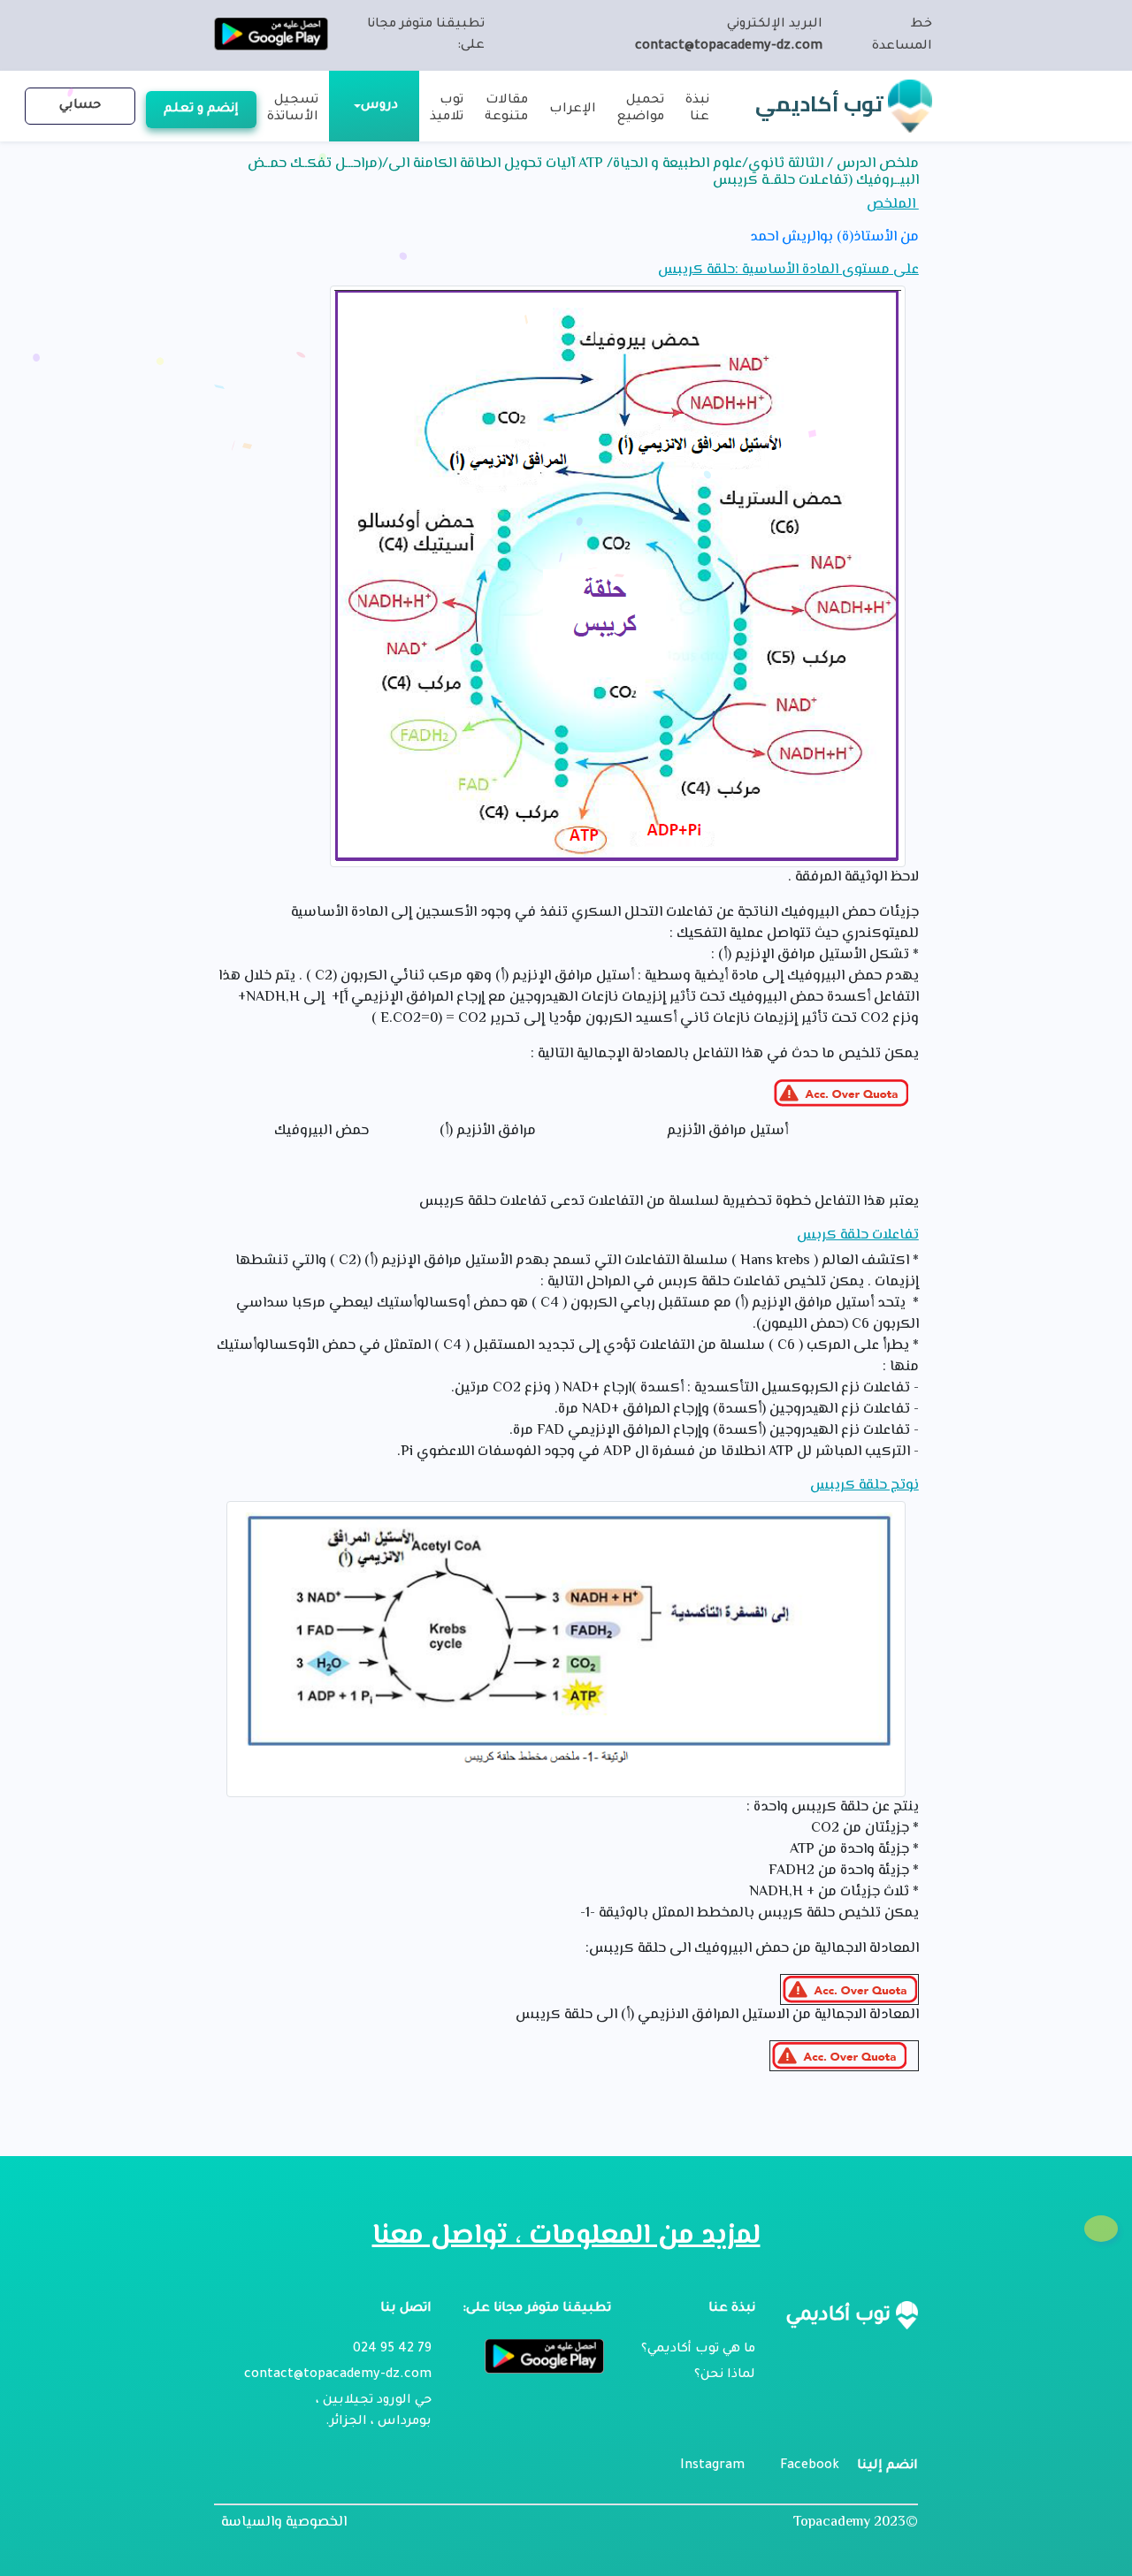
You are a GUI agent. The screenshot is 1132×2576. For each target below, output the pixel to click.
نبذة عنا (697, 109)
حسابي (80, 106)
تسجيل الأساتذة (293, 109)
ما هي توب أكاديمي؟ (698, 2350)
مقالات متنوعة (506, 109)
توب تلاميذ (447, 109)
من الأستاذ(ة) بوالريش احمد (834, 238)
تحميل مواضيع (641, 109)
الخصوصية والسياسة (284, 2523)
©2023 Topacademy (856, 2523)
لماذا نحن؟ (725, 2375)
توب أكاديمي (822, 104)
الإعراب (573, 110)
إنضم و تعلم (201, 110)
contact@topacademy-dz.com (729, 47)
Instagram (712, 2466)
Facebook (810, 2466)
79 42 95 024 (392, 2350)
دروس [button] (379, 106)
